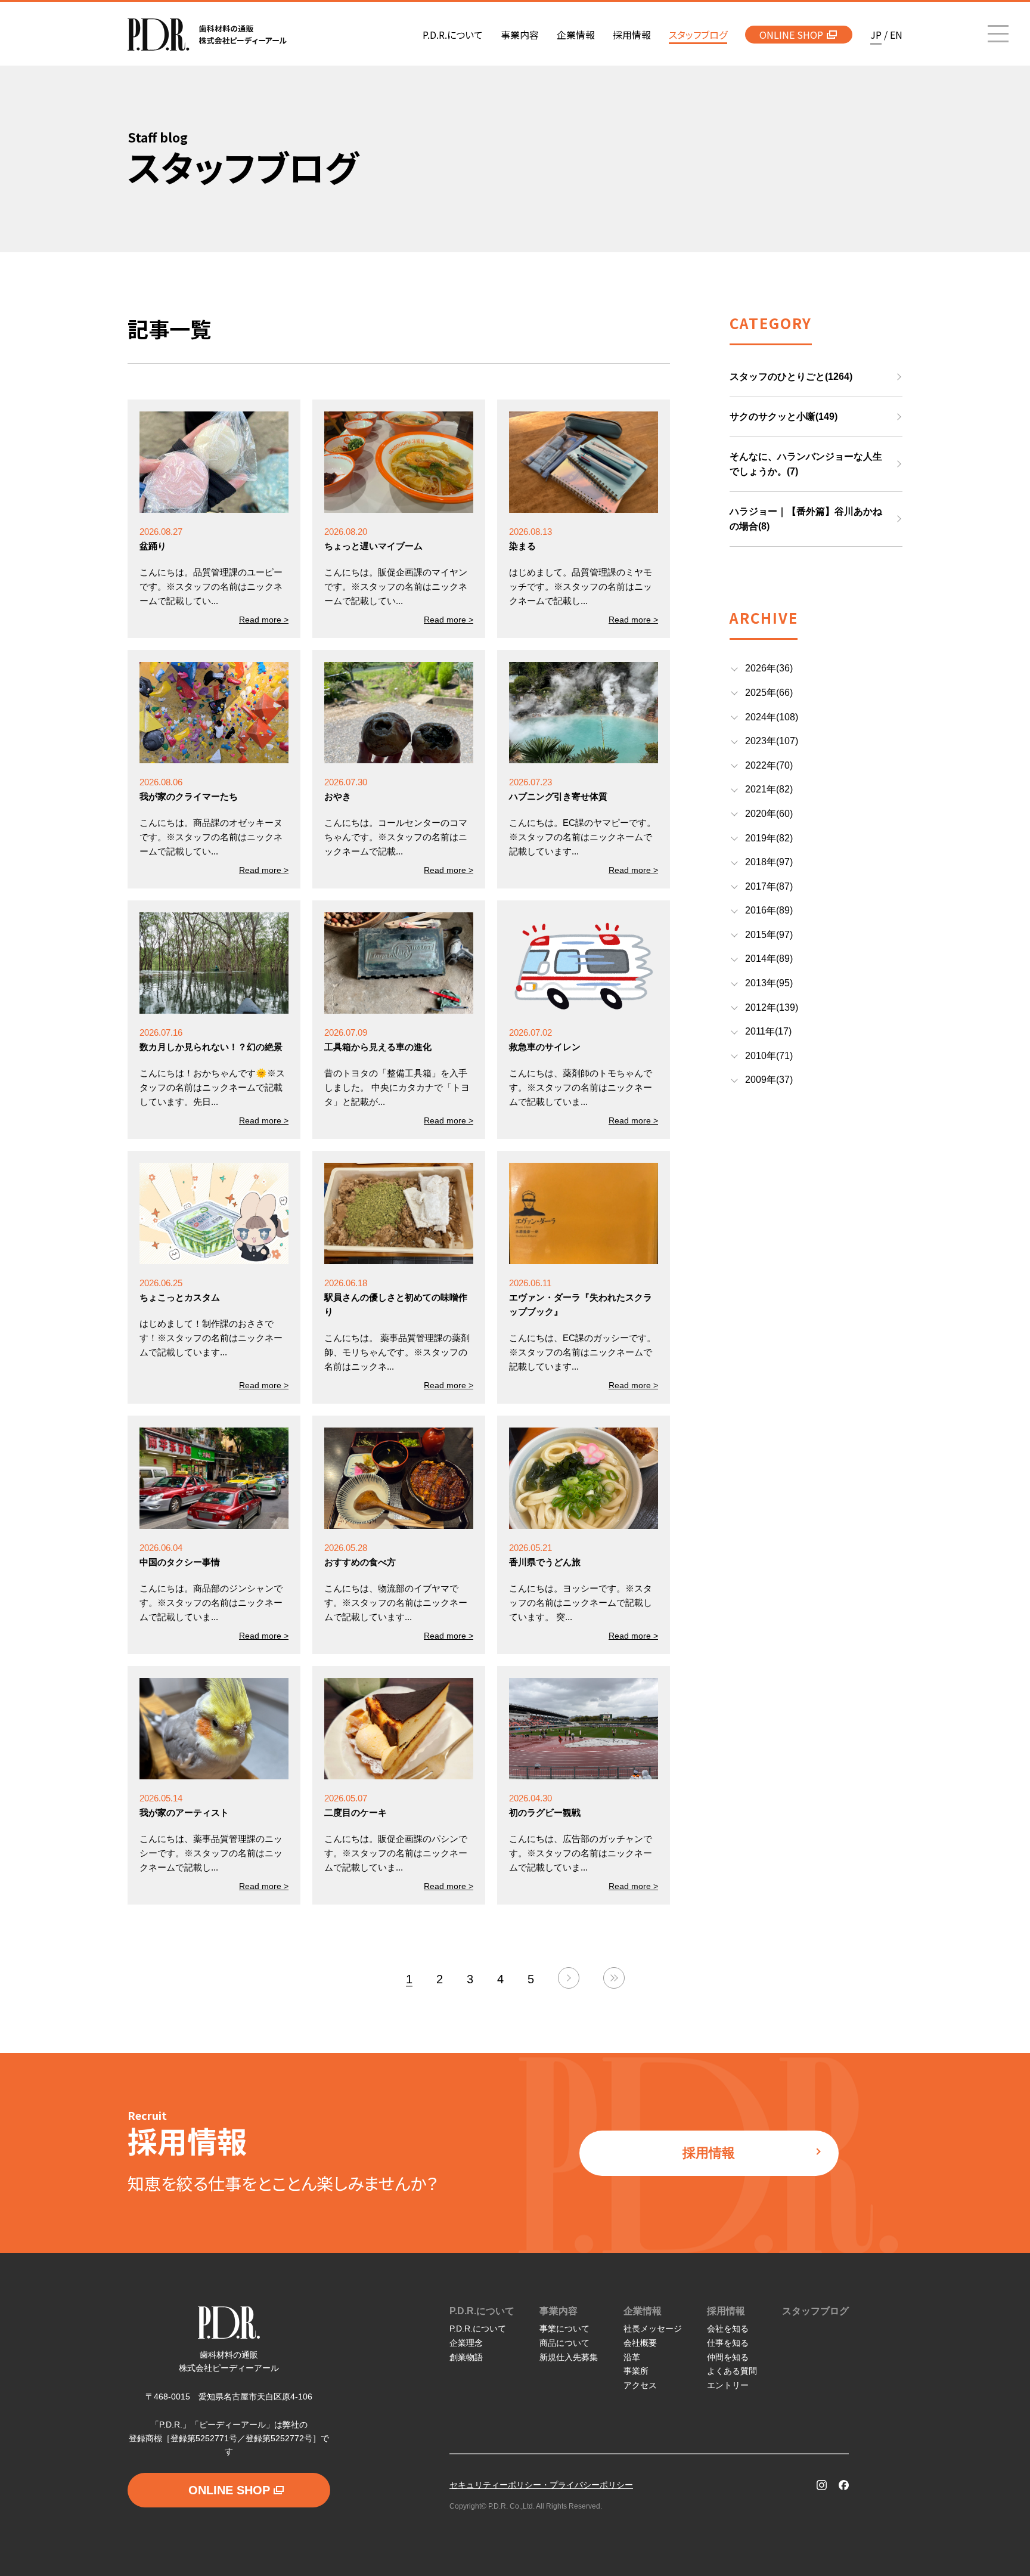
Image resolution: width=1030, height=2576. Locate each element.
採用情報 (709, 2153)
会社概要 (640, 2343)
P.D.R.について (482, 2311)
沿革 (632, 2357)
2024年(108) (772, 717)
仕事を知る (728, 2343)
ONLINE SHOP (791, 35)
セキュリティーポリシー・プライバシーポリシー (541, 2485)
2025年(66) (769, 693)
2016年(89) (769, 910)
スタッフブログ (815, 2311)
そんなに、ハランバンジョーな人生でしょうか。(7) (806, 464)
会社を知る (728, 2329)
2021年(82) (769, 789)
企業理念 (466, 2343)
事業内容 (559, 2311)
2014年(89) (769, 959)
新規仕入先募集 (569, 2357)
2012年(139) (772, 1007)
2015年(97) (769, 935)
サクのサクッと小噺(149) (784, 417)
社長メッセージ (653, 2329)
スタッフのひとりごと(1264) (791, 377)
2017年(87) (769, 886)
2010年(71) (769, 1056)
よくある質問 (732, 2371)
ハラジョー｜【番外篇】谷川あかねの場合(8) (806, 519)
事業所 (636, 2371)
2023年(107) (772, 741)
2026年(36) (769, 668)
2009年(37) (769, 1080)
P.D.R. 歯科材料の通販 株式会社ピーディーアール (207, 35)
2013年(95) (769, 983)
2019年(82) (769, 838)
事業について (564, 2329)
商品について (564, 2343)
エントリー (728, 2385)
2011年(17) (768, 1031)
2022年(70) (769, 765)
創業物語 (466, 2357)
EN (896, 35)
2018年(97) (769, 862)
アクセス (640, 2385)
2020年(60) (769, 814)
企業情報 (643, 2311)
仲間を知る (728, 2357)
